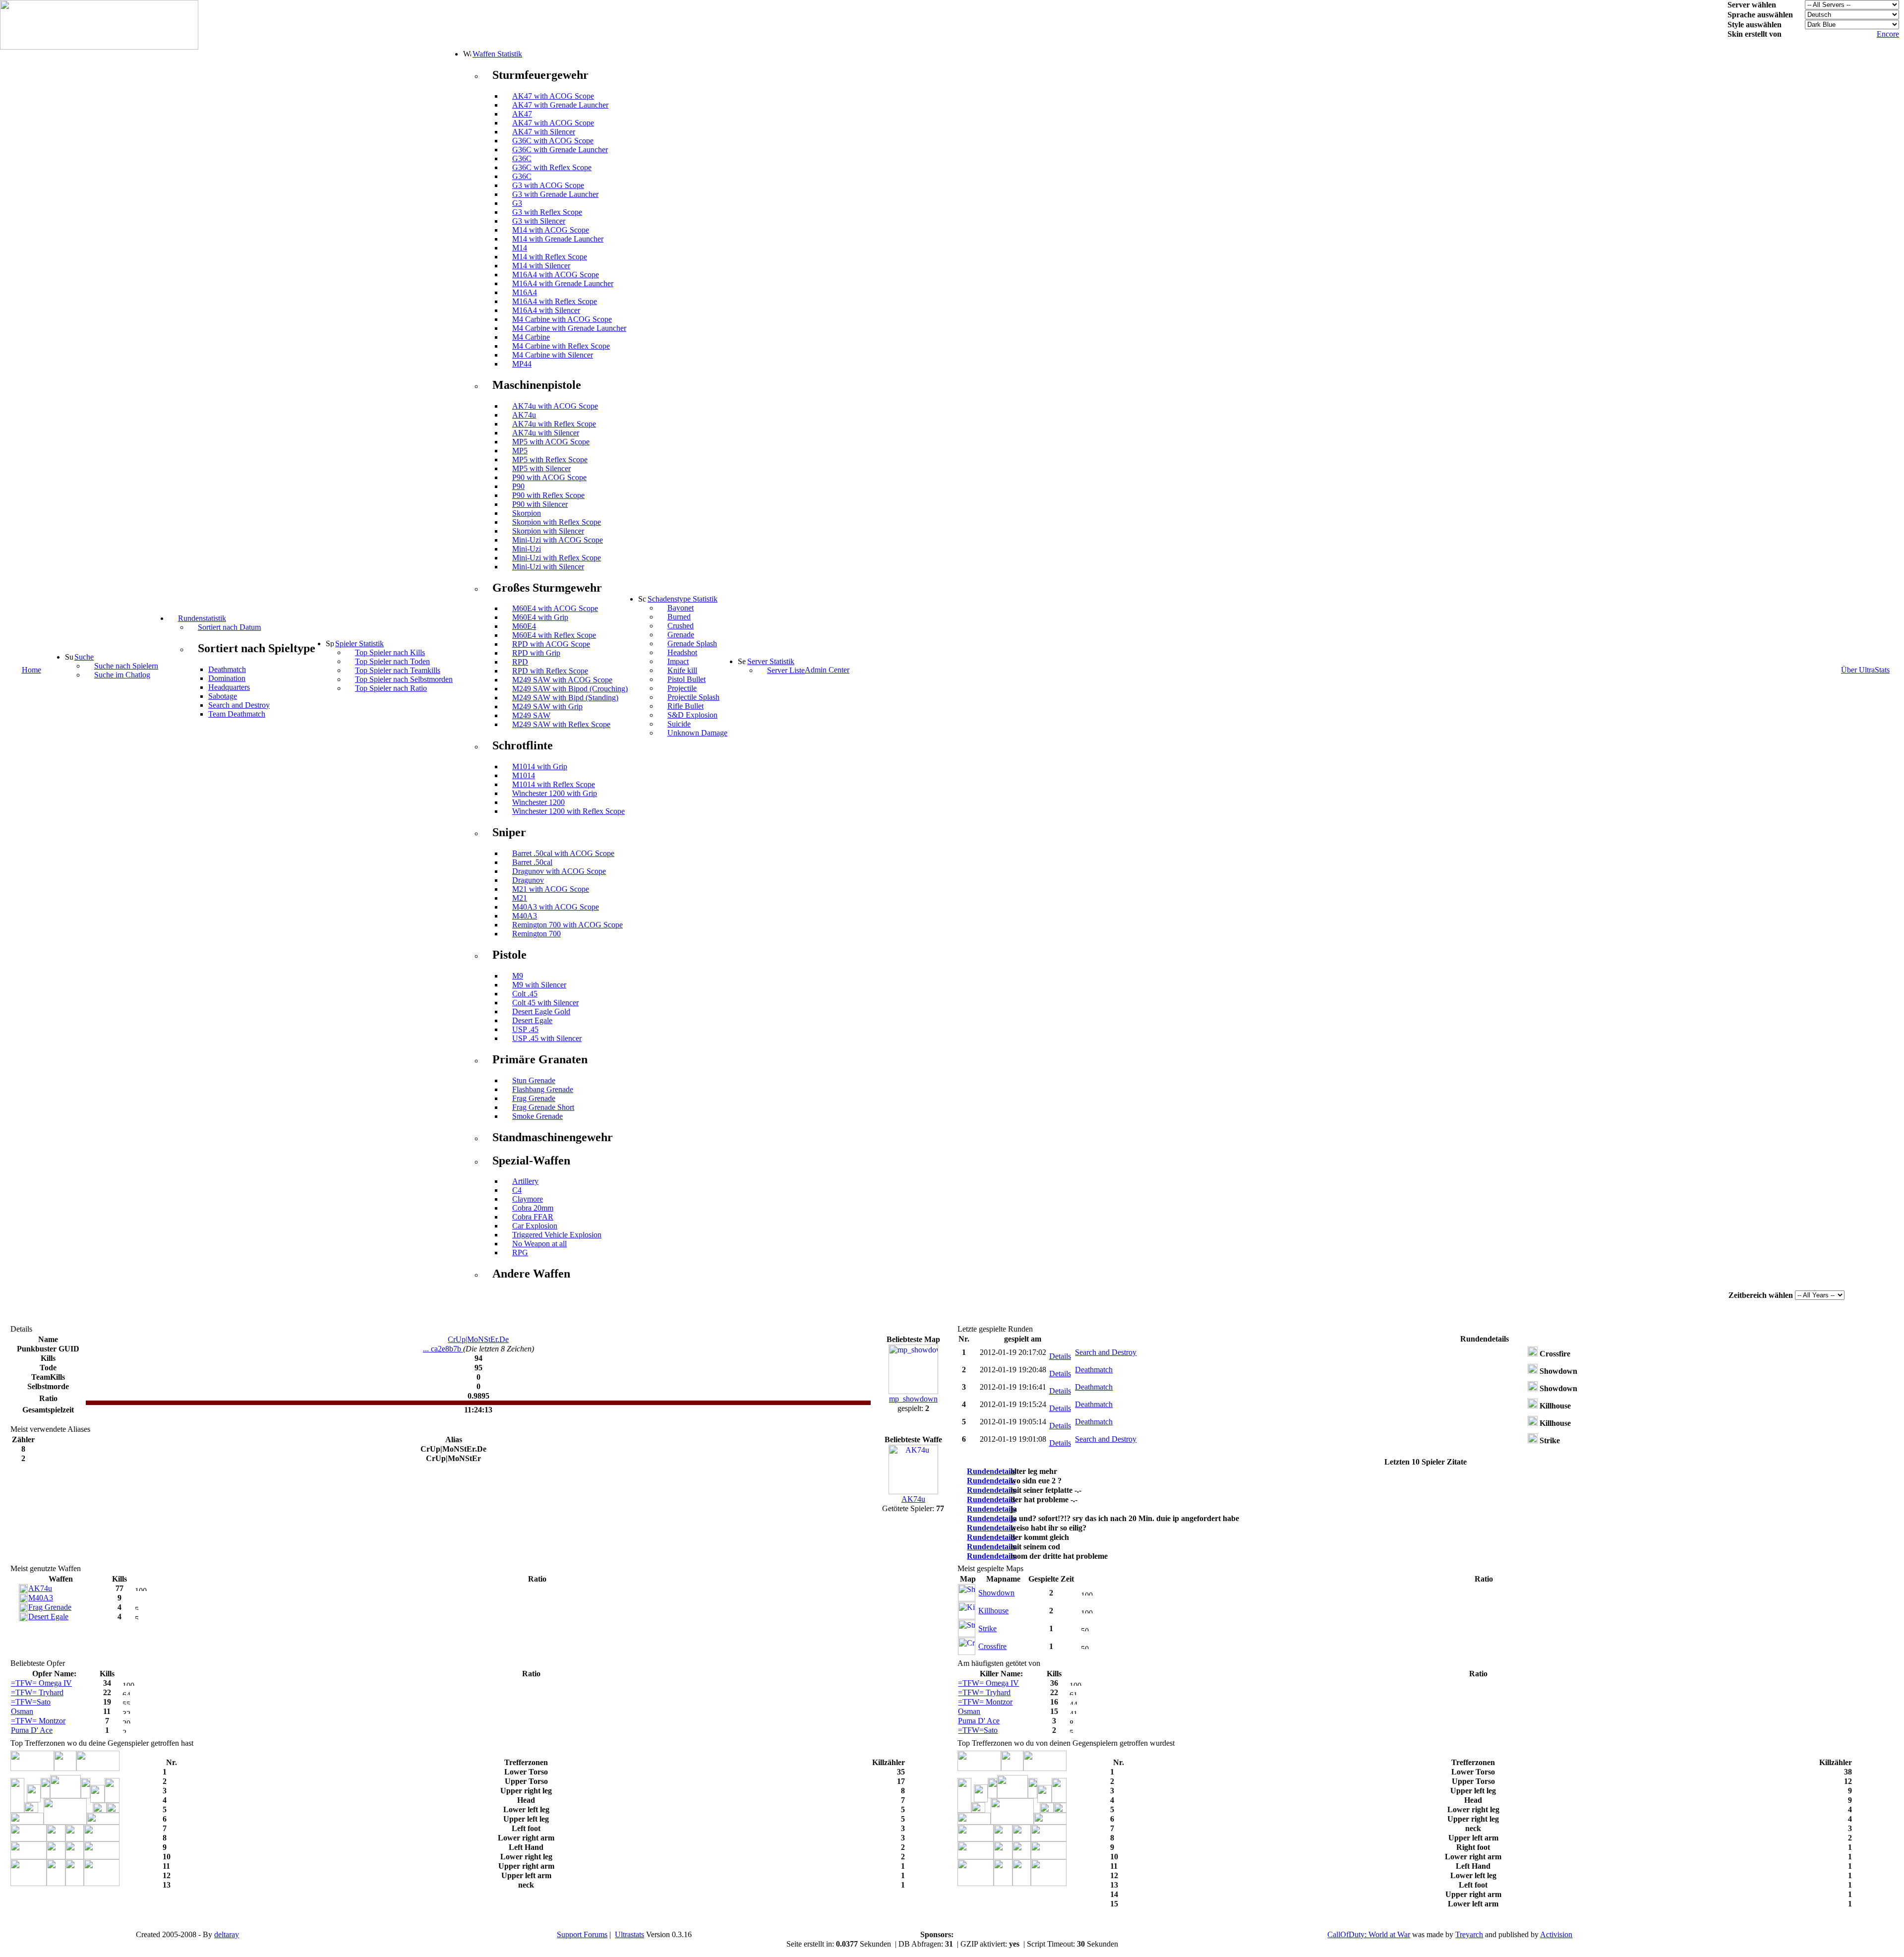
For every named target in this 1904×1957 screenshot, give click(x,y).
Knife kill (682, 670)
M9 (518, 976)
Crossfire (992, 1646)
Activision (1556, 1934)
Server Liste (786, 670)
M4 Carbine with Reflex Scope (561, 346)
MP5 (520, 451)
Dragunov (528, 880)
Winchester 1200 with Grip (555, 793)
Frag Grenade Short (543, 1107)
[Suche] (69, 657)
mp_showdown (913, 1399)
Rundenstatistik (202, 618)
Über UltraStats (1865, 670)
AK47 (522, 114)
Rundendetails (991, 1471)
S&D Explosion (692, 715)
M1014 (524, 775)
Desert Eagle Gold (541, 1011)
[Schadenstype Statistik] (642, 599)
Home (31, 670)
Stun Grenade (534, 1080)
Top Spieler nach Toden (392, 661)
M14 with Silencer (541, 266)
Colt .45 (525, 994)
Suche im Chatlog (122, 675)
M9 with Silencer (539, 985)
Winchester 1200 (538, 802)
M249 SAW (531, 715)
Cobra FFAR (533, 1217)
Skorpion (527, 513)
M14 (520, 248)
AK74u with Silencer (546, 433)
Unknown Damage (697, 733)
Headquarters (229, 687)
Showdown (996, 1593)
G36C (522, 158)
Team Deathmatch (237, 714)
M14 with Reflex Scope (550, 257)
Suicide (679, 724)
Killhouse (993, 1611)
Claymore (528, 1199)
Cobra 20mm (533, 1208)
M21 (520, 898)
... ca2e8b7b (443, 1349)
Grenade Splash (692, 643)
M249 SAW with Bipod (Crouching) (570, 689)
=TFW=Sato (31, 1702)
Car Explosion (535, 1226)
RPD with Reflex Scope (550, 671)
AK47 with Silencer (544, 132)
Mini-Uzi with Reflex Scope (557, 558)
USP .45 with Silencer (547, 1038)
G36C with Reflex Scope (552, 167)
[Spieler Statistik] (330, 643)
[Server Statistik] (742, 661)
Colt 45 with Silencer (545, 1003)
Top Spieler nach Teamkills (398, 670)
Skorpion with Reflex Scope (557, 522)
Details (1060, 1356)
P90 (518, 486)
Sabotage (223, 696)
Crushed (681, 626)
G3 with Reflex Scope (547, 212)
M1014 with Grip (540, 766)
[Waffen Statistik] (467, 54)
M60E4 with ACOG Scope (555, 608)
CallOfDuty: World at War (1369, 1934)
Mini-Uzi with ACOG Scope (558, 540)
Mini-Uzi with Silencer (548, 567)
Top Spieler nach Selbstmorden (404, 679)
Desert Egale (532, 1020)
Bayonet (681, 608)
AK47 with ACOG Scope (553, 96)
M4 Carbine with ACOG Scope (562, 319)
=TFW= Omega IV (41, 1683)
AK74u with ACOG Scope (555, 406)
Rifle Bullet (685, 706)
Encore (1888, 34)
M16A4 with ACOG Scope (556, 275)
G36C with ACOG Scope (553, 141)
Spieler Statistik (359, 643)
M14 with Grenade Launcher (558, 239)
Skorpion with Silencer (548, 531)
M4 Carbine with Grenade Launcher (569, 328)
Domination (227, 678)
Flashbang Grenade (543, 1089)
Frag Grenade (534, 1098)
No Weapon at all (539, 1244)
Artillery (525, 1181)
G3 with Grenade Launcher (555, 194)
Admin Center (827, 670)
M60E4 (524, 626)
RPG (520, 1253)
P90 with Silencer (540, 504)
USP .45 (525, 1029)
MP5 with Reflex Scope (550, 459)
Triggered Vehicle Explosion (557, 1235)
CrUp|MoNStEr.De (478, 1339)
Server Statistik (771, 661)
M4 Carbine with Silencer (553, 355)
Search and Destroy (239, 705)
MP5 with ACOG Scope (551, 442)
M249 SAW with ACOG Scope (562, 680)
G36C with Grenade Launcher (560, 150)
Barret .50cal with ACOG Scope (563, 853)
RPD (520, 662)
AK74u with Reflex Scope (554, 424)
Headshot (682, 652)
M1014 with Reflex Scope (554, 784)
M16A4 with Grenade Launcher (563, 283)
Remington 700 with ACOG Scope (567, 925)
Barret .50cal (532, 862)
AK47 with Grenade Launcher (560, 105)
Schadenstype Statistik (683, 599)
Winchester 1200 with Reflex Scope (568, 811)
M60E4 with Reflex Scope (554, 635)
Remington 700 (536, 934)
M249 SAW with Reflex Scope (561, 724)
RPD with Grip (536, 653)
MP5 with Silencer (541, 468)
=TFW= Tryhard (37, 1692)
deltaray (227, 1934)
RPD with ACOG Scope (551, 644)
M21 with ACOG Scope (551, 889)
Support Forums (582, 1934)
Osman (22, 1711)
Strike (987, 1628)
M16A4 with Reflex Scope (555, 301)
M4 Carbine (531, 337)
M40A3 (525, 916)
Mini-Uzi (527, 549)
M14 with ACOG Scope (551, 230)
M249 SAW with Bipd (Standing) (565, 698)
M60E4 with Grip (540, 617)
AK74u (524, 415)
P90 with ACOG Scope (549, 477)
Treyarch (1469, 1934)
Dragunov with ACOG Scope (559, 871)
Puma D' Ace (32, 1730)
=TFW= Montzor (38, 1721)
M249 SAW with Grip (547, 706)
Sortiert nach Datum (229, 627)
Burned (679, 617)
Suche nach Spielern (126, 666)
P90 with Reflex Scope (548, 495)
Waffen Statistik (497, 54)
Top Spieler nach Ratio (391, 688)
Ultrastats (629, 1934)
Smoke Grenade (537, 1116)
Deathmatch (227, 669)
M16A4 (525, 292)
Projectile (682, 688)
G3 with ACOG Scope (548, 185)
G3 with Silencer (539, 221)
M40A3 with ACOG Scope (556, 907)
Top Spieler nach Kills (390, 652)
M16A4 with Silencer (546, 310)
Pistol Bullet (686, 679)
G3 (517, 203)
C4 (517, 1190)
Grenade (681, 635)
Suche (84, 657)
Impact (678, 661)
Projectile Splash (693, 697)
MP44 (522, 364)
